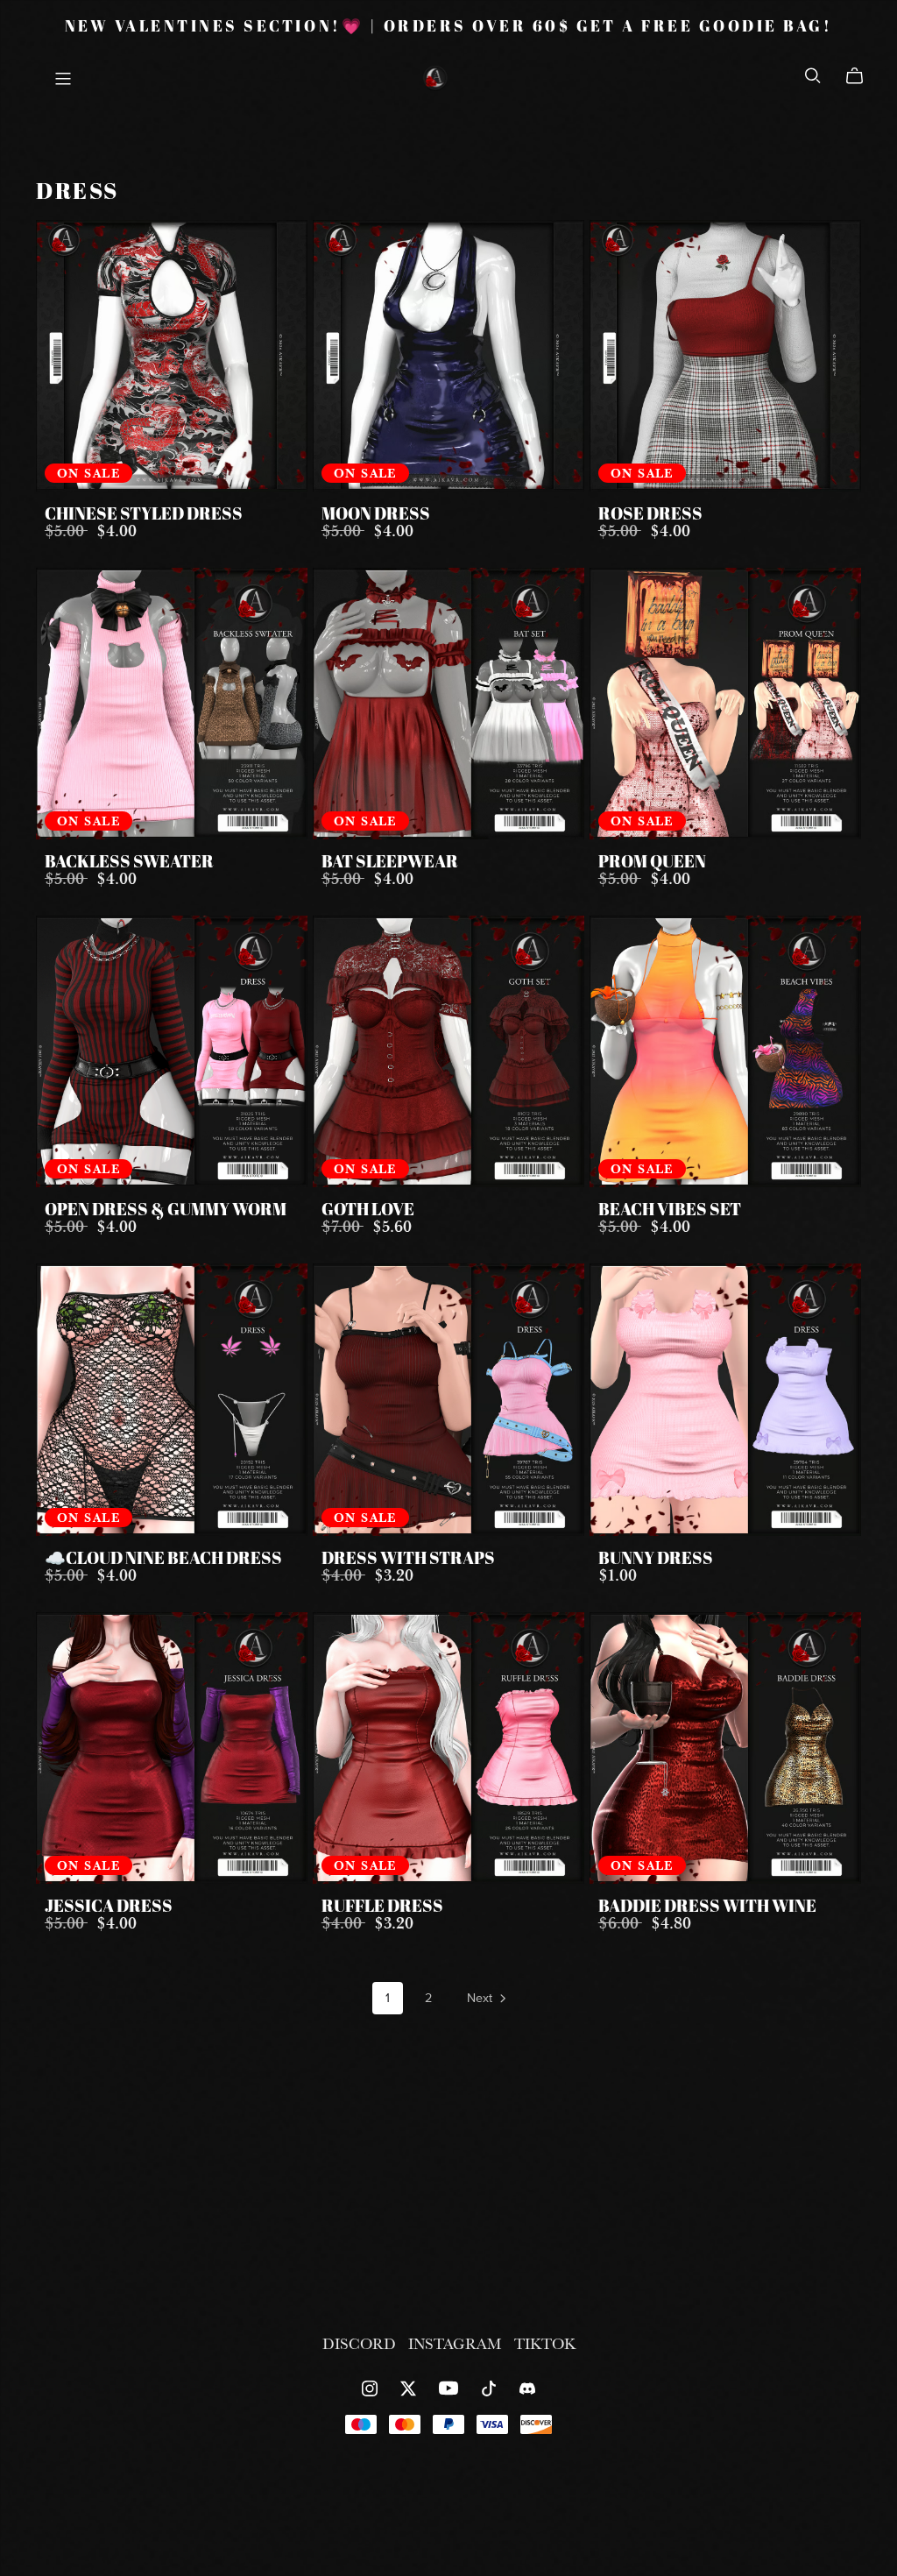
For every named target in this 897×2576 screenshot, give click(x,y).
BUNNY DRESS (656, 1560)
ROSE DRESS (650, 515)
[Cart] (862, 76)
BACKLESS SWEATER (129, 863)
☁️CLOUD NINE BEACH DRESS (163, 1560)
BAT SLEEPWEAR (390, 863)
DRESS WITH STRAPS (408, 1560)
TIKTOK (545, 2343)
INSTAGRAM (457, 2343)
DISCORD (361, 2343)
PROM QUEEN (652, 863)
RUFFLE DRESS (382, 1907)
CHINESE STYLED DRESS (144, 515)
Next (481, 1998)
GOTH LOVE (368, 1211)
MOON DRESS (376, 515)
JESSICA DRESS (109, 1907)
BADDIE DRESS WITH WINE (707, 1907)
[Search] (813, 75)
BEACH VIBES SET (670, 1211)
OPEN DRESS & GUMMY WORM (166, 1211)
